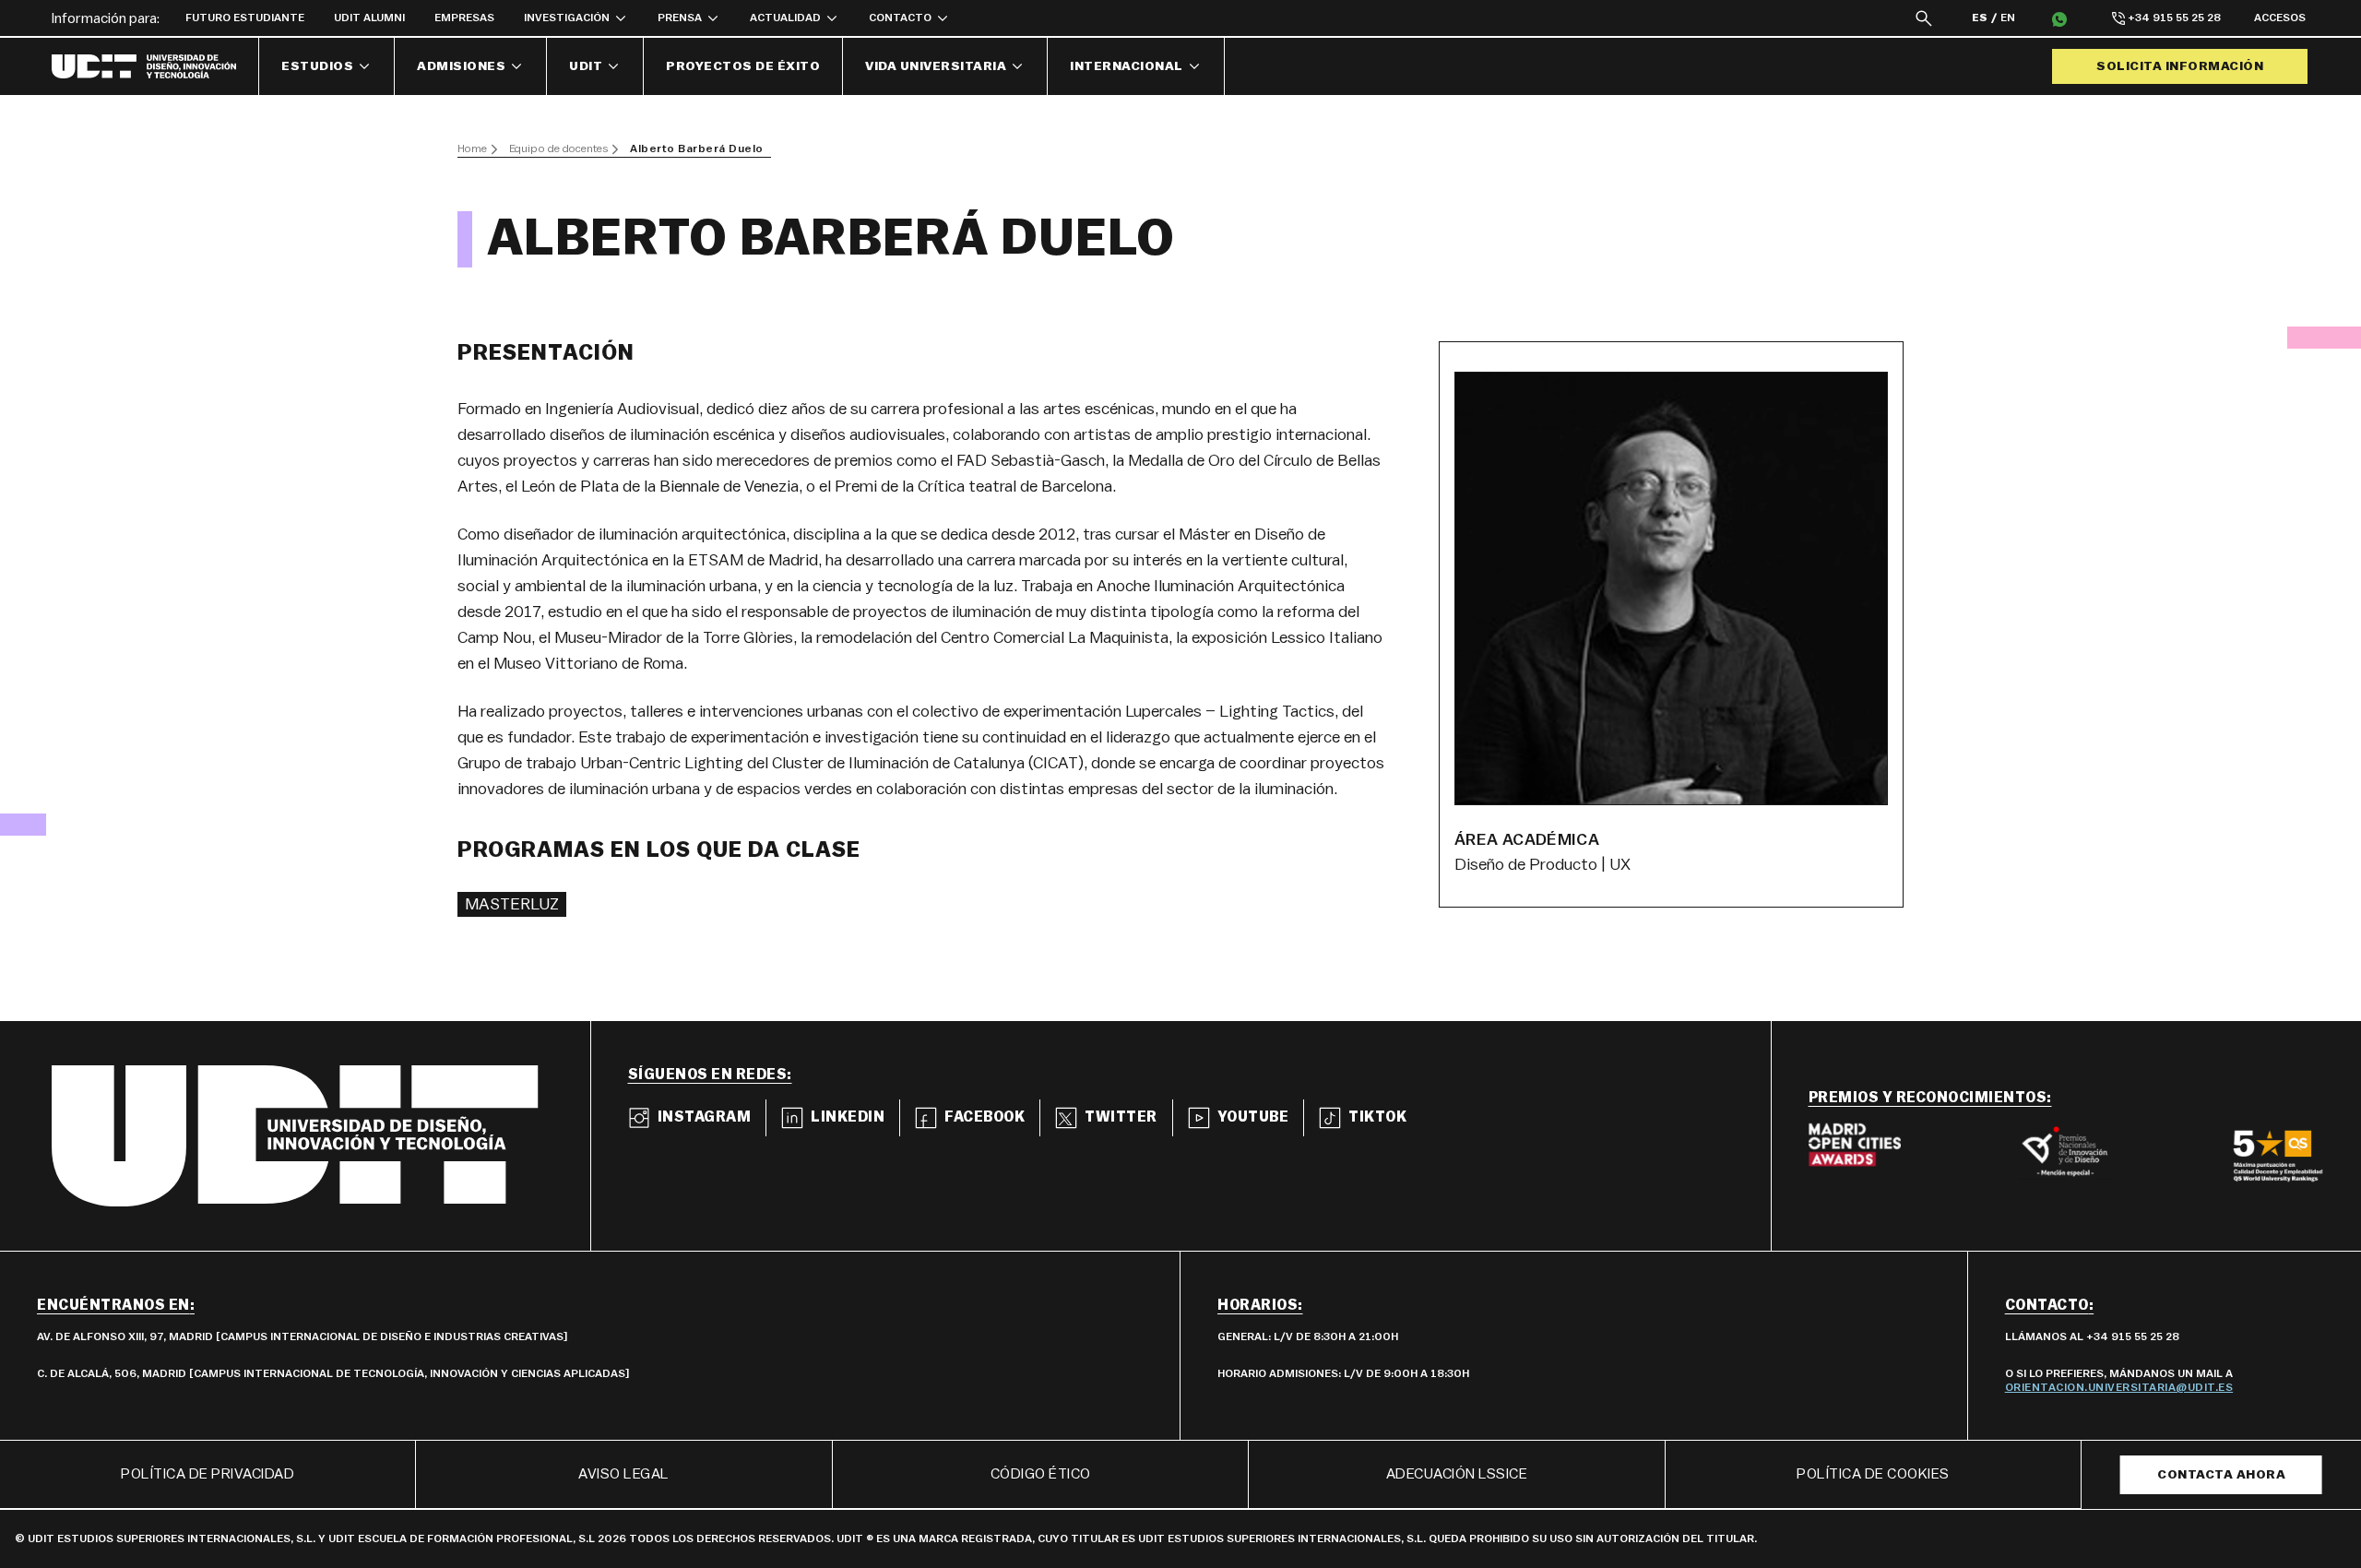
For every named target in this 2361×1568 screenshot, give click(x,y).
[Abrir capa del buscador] (1924, 18)
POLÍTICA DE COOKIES (1873, 1474)
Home (472, 148)
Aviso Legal (624, 1474)
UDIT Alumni (369, 18)
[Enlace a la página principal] (155, 66)
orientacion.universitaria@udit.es (2119, 1387)
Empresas (464, 18)
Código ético (1041, 1474)
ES (1980, 18)
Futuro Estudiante (245, 18)
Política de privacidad (208, 1474)
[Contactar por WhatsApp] (2059, 18)
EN (2008, 18)
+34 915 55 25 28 (2174, 18)
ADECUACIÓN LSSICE (1457, 1474)
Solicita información (2180, 66)
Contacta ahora (2221, 1475)
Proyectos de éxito (743, 66)
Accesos (2280, 18)
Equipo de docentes (558, 148)
